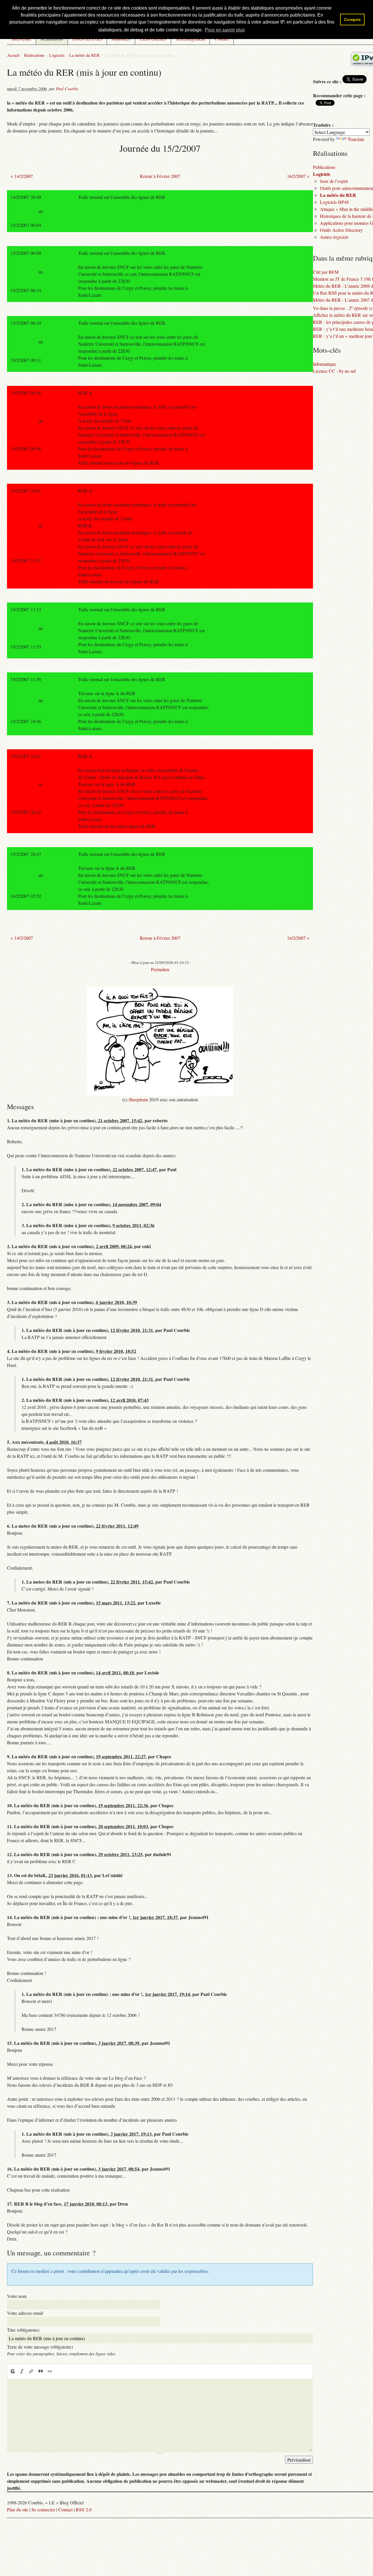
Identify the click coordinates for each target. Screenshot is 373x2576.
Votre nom (17, 2296)
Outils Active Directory (341, 230)
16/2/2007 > (298, 176)
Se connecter (43, 2509)
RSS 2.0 (84, 2509)
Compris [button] (352, 20)
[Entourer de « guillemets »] (50, 2371)
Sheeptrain (138, 1099)
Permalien (160, 969)
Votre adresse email (25, 2313)
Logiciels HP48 (334, 202)
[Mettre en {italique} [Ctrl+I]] (22, 2371)
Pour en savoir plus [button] (225, 30)
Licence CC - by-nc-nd (334, 371)
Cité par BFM (326, 272)
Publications (324, 167)
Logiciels (57, 55)
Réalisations (34, 55)
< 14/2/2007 (22, 176)
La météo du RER (85, 55)
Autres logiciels (334, 237)
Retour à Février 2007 (160, 176)
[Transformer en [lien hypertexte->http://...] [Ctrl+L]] (31, 2371)
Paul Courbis (67, 89)
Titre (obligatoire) (23, 2330)
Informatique (325, 364)
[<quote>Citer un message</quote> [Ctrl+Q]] (41, 2371)
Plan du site (18, 2509)
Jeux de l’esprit (334, 181)
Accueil (13, 55)
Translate (356, 139)
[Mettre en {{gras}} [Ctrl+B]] (12, 2371)
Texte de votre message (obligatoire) (40, 2347)
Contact (65, 2509)
